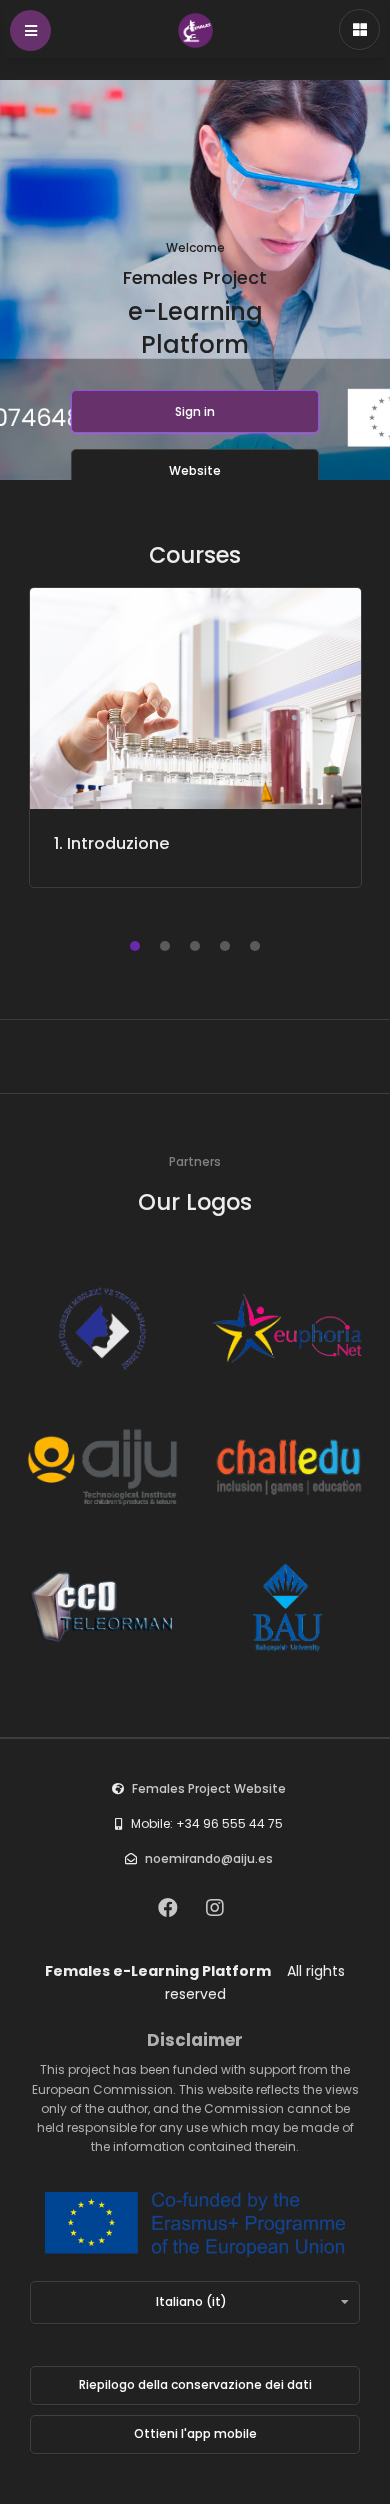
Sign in (195, 411)
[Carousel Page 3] (195, 946)
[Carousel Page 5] (255, 946)
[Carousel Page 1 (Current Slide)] (135, 946)
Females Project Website (209, 1788)
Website (195, 470)
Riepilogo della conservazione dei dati (195, 2384)
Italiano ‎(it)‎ (191, 2301)
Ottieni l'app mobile (195, 2433)
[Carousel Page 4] (225, 946)
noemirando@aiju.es (209, 1858)
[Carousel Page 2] (165, 946)
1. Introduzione (111, 843)
